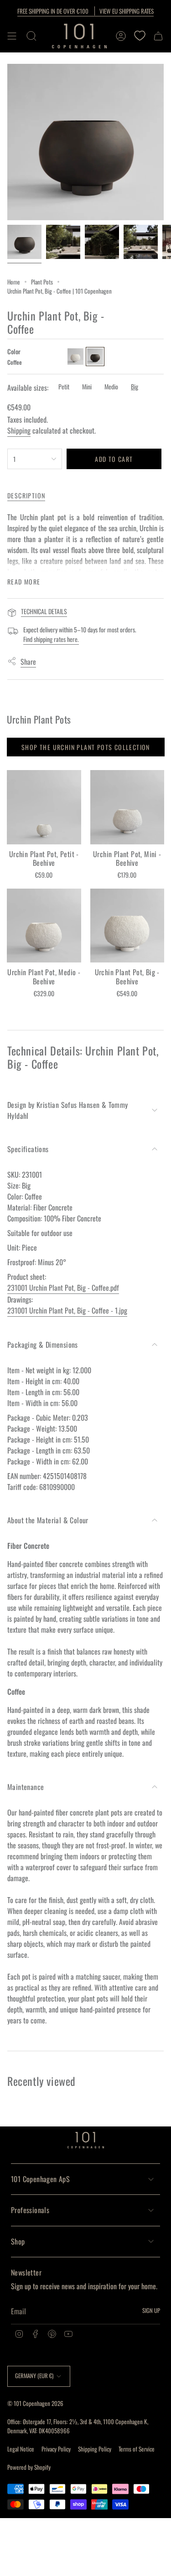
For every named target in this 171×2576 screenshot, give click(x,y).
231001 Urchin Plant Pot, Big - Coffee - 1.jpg (67, 1310)
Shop (18, 2241)
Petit (64, 386)
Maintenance (26, 1787)
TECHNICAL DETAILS (44, 611)
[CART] (158, 36)
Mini (87, 386)
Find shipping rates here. (51, 639)
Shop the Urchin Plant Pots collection (86, 747)
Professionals (30, 2210)
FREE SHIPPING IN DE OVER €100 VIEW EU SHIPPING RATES (85, 11)
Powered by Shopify (29, 2467)
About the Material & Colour (48, 1520)
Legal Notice (21, 2449)
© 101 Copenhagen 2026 (35, 2403)
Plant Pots (42, 282)
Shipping (19, 430)
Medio (111, 386)
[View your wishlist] (140, 36)
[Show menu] (12, 36)
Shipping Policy (95, 2449)
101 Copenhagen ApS (40, 2179)
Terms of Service (137, 2449)
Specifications (28, 1149)
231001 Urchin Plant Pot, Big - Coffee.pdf (63, 1288)
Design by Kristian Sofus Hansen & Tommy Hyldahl (68, 1110)
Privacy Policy (56, 2449)
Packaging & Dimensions (43, 1345)
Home (14, 282)
